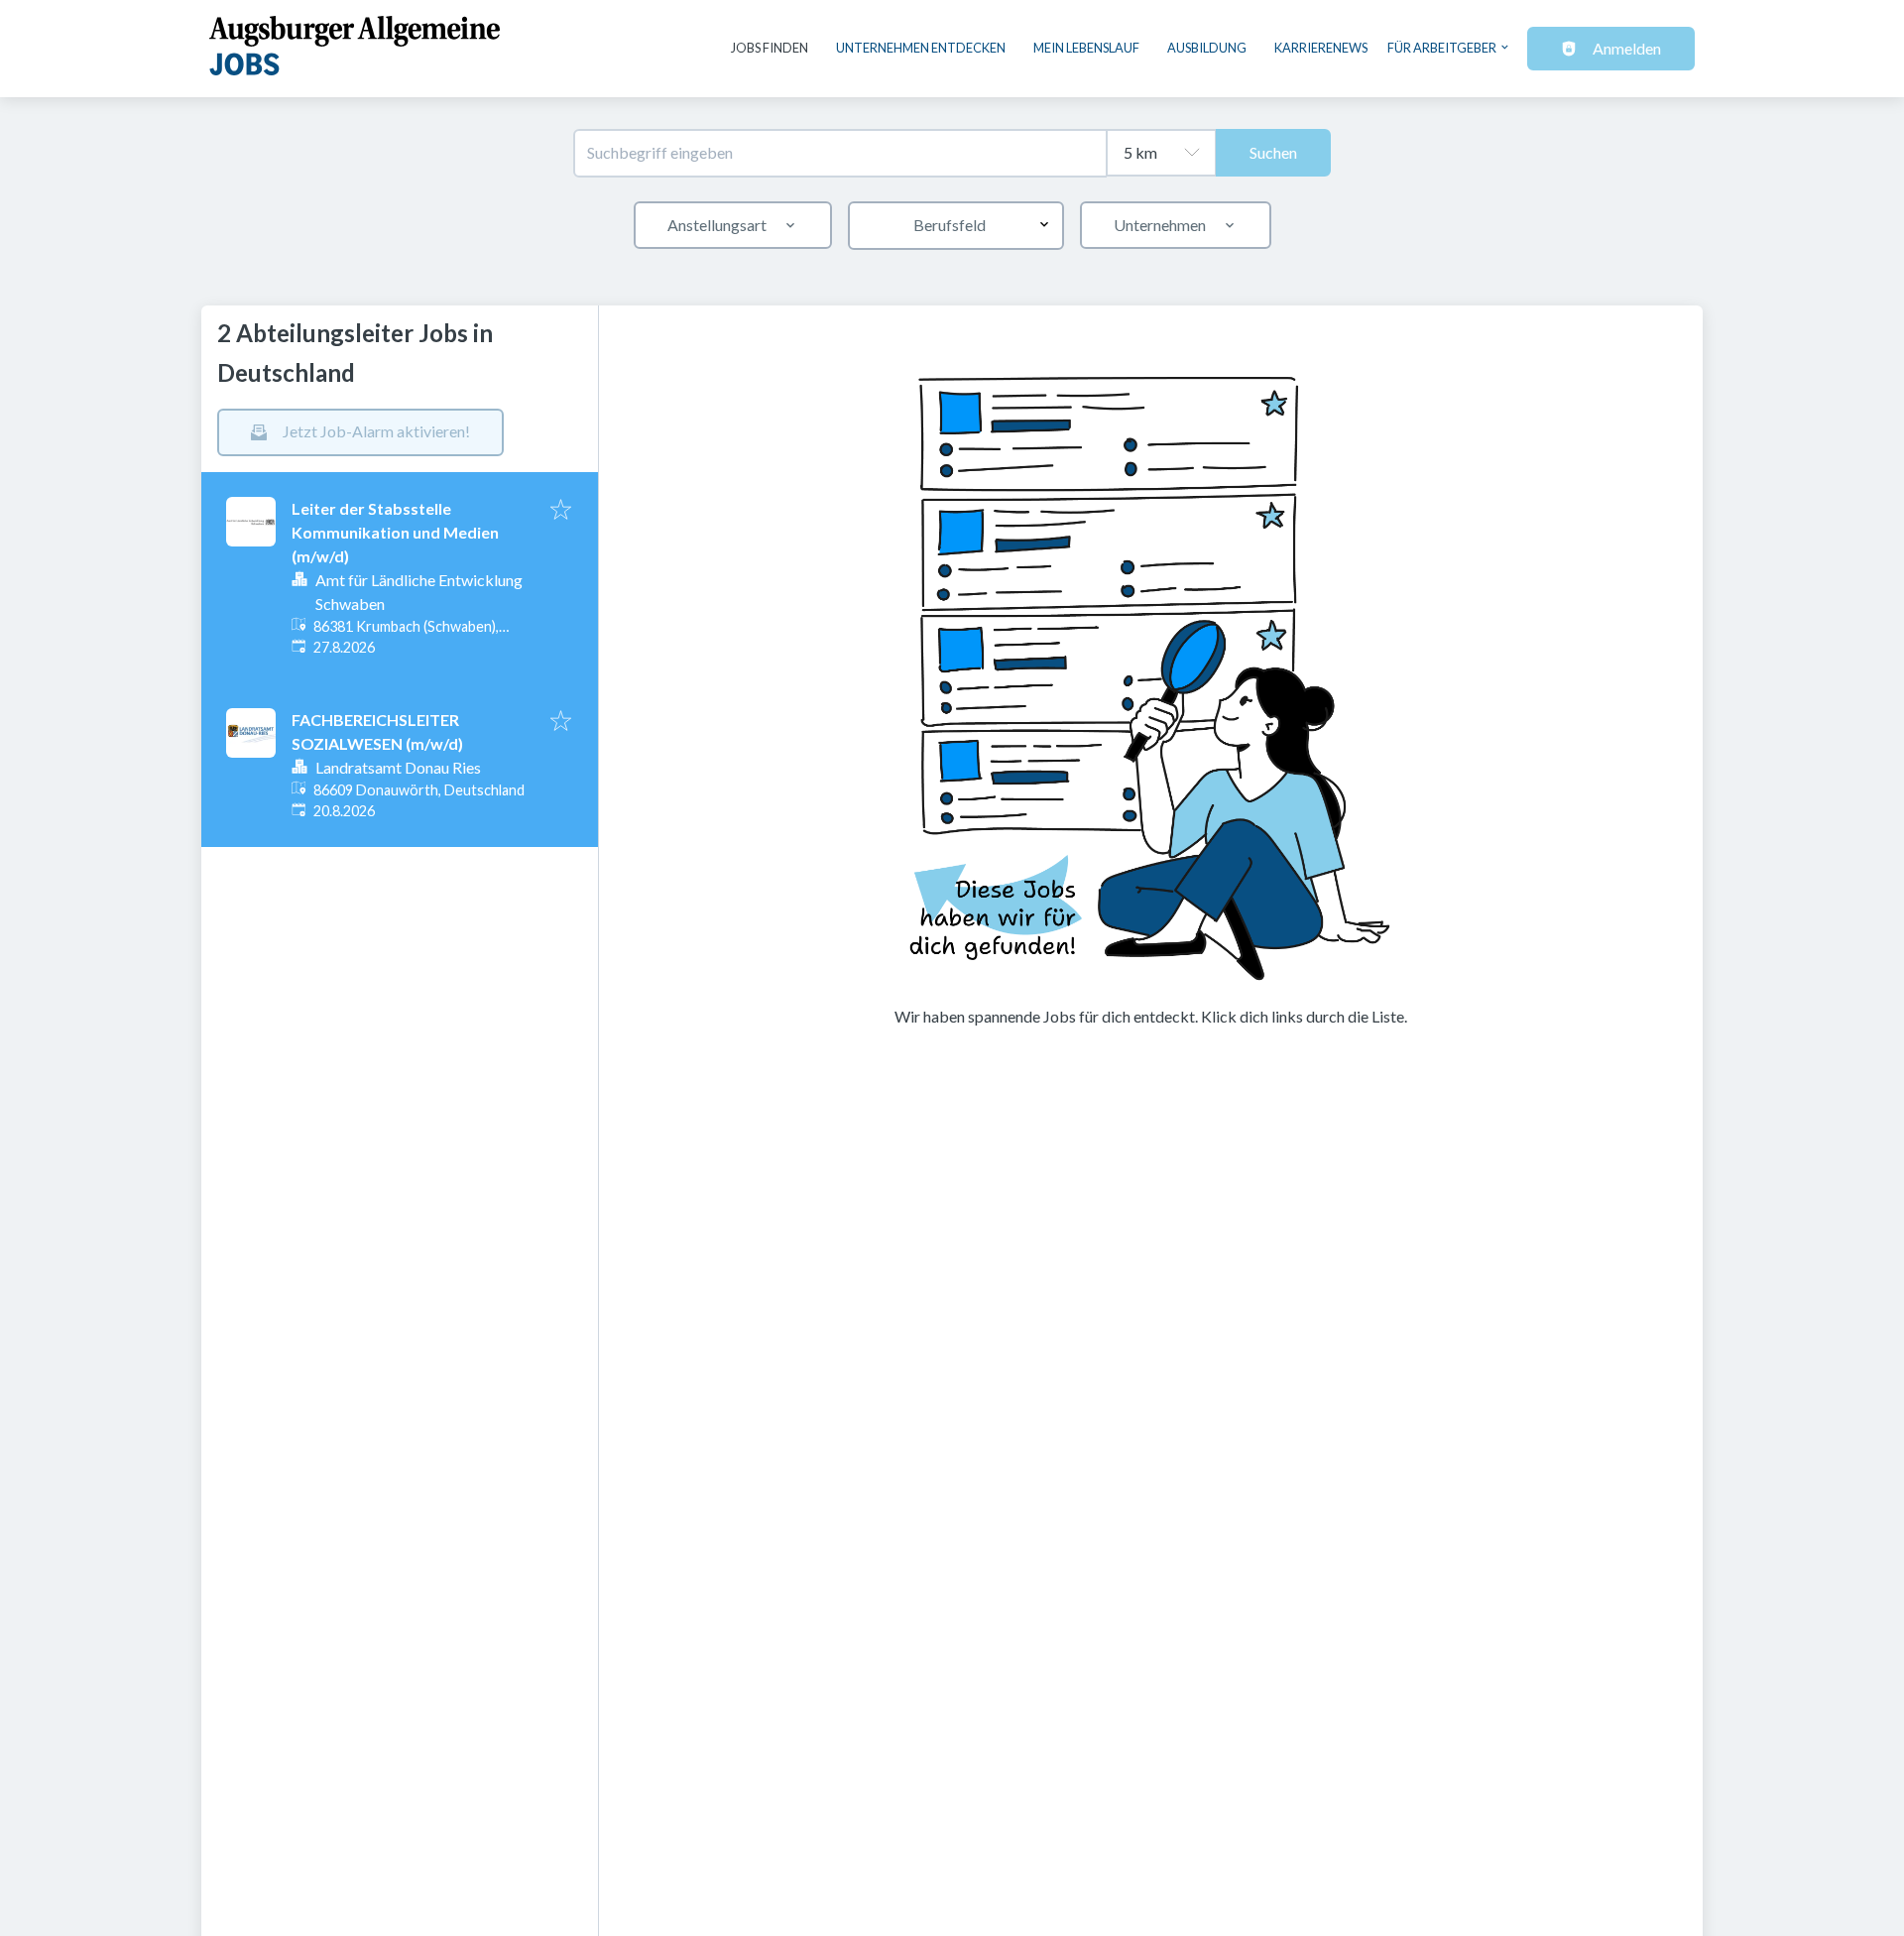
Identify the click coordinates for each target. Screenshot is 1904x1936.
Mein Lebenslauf (1086, 48)
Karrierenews (1321, 48)
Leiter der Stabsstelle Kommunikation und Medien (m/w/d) (395, 532)
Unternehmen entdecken (921, 48)
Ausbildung (1207, 48)
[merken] (561, 511)
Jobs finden (770, 48)
